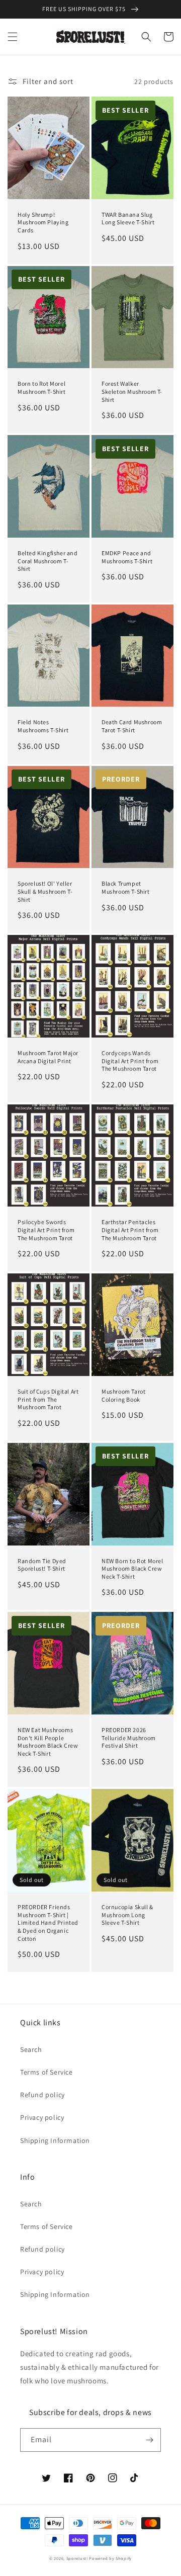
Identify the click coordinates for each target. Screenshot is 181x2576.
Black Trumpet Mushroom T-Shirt (126, 887)
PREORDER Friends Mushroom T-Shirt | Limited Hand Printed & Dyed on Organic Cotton (48, 1922)
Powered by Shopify (110, 2558)
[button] (13, 37)
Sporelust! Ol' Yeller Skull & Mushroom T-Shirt (45, 891)
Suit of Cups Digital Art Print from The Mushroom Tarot (48, 1399)
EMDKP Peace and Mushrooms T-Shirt (127, 557)
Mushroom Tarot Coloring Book (123, 1395)
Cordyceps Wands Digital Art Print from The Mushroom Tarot (130, 1061)
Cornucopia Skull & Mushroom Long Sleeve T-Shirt (127, 1915)
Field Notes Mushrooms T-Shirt (43, 726)
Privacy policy (42, 2117)
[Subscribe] (149, 2440)
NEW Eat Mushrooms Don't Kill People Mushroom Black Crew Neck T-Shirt (48, 1742)
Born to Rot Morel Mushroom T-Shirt (42, 388)
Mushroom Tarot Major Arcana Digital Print (48, 1057)
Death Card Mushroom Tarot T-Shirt (132, 726)
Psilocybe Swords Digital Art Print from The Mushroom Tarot (46, 1230)
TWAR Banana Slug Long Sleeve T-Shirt (128, 219)
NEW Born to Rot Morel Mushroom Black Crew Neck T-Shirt (132, 1569)
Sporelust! (77, 2558)
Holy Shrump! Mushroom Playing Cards (43, 222)
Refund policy (42, 2095)
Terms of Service (47, 2072)
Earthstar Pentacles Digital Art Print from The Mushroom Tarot (130, 1230)
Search (31, 2049)
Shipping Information (55, 2140)
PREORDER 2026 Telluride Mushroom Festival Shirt (129, 1738)
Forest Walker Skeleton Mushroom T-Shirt (132, 391)
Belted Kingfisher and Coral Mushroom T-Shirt (48, 561)
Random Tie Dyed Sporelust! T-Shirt (42, 1565)
